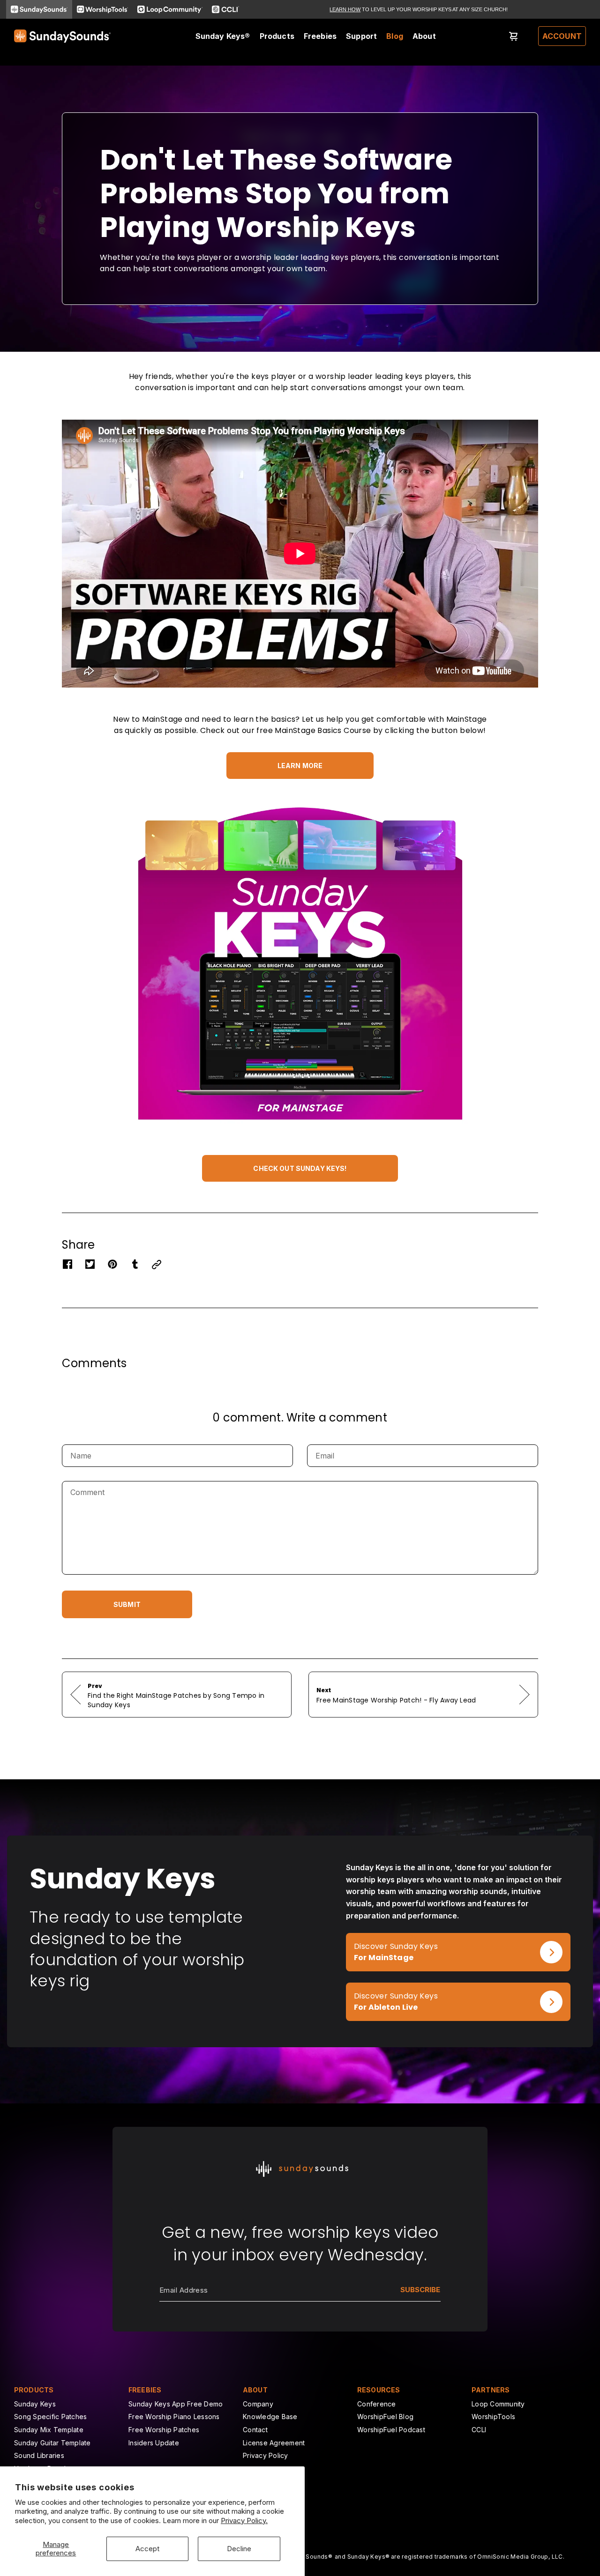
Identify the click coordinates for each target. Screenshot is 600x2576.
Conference (377, 2404)
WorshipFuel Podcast (391, 2430)
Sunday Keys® (223, 36)
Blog (395, 36)
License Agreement (274, 2443)
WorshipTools (493, 2417)
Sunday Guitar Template (52, 2443)
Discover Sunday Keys (388, 1938)
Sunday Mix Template (49, 2430)
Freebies (320, 36)
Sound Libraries (39, 2455)
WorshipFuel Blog (385, 2417)
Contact (255, 2430)
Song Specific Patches (50, 2417)
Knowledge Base (270, 2417)
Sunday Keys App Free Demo (176, 2404)
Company (258, 2404)
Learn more (300, 766)
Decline (239, 2549)
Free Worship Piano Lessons (174, 2417)
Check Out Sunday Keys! (300, 1168)
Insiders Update (154, 2443)
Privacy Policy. (244, 2520)
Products (277, 36)
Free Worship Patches (164, 2430)
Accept (147, 2549)
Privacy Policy (266, 2455)
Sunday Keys (35, 2404)
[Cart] (514, 36)
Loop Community (498, 2404)
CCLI (479, 2430)
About (424, 36)
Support (361, 36)
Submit (127, 1604)
